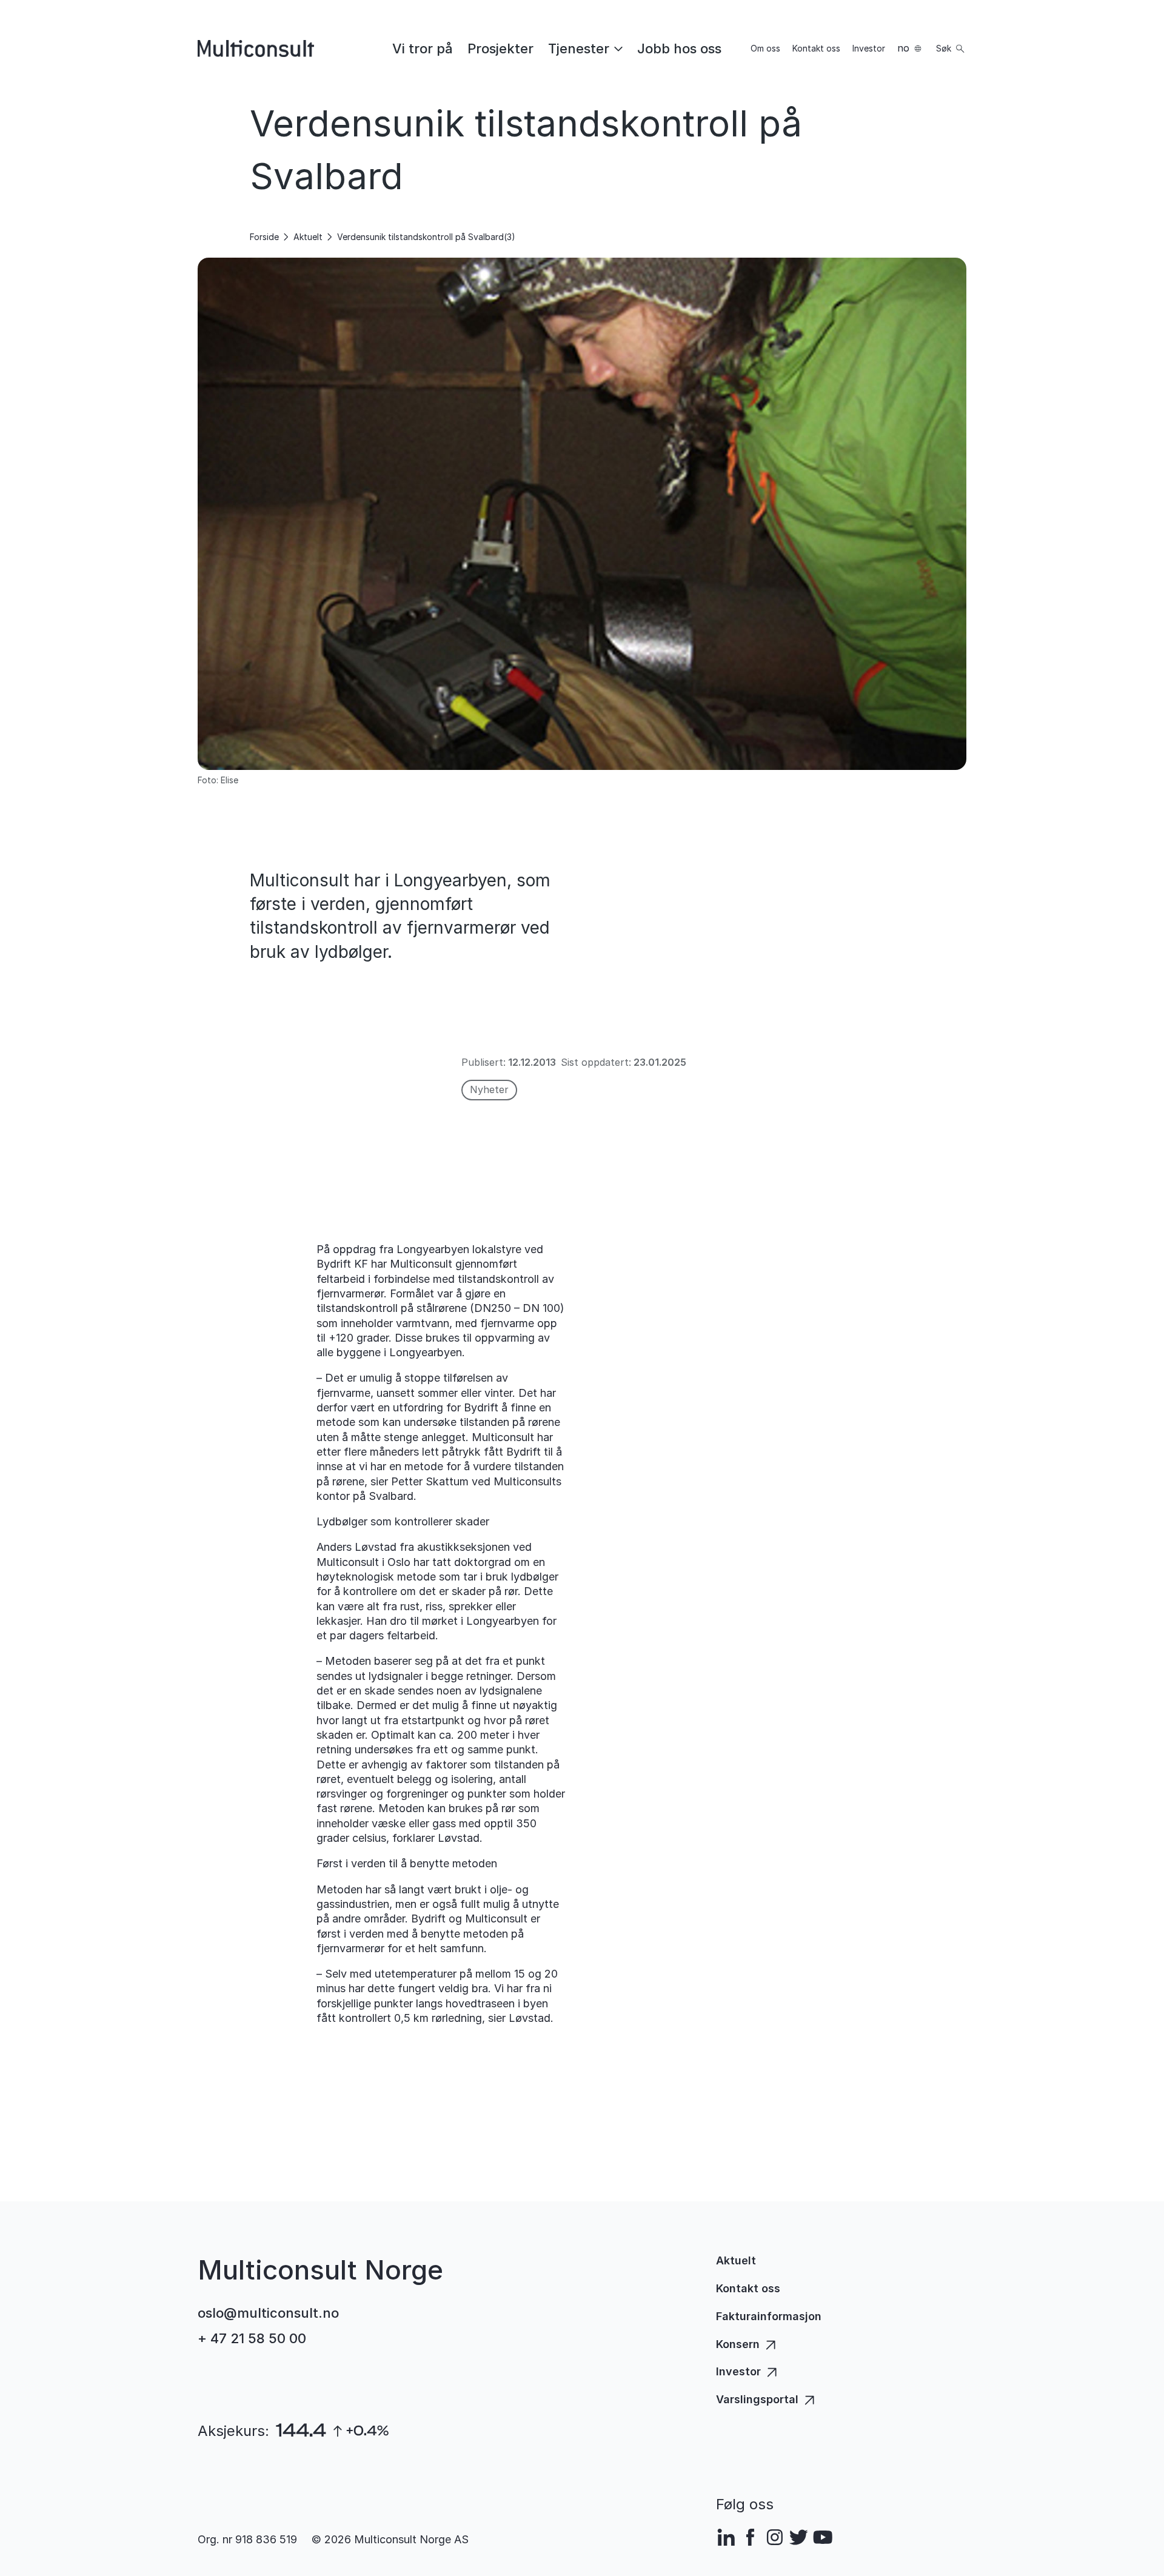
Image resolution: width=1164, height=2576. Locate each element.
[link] (423, 49)
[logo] (256, 49)
